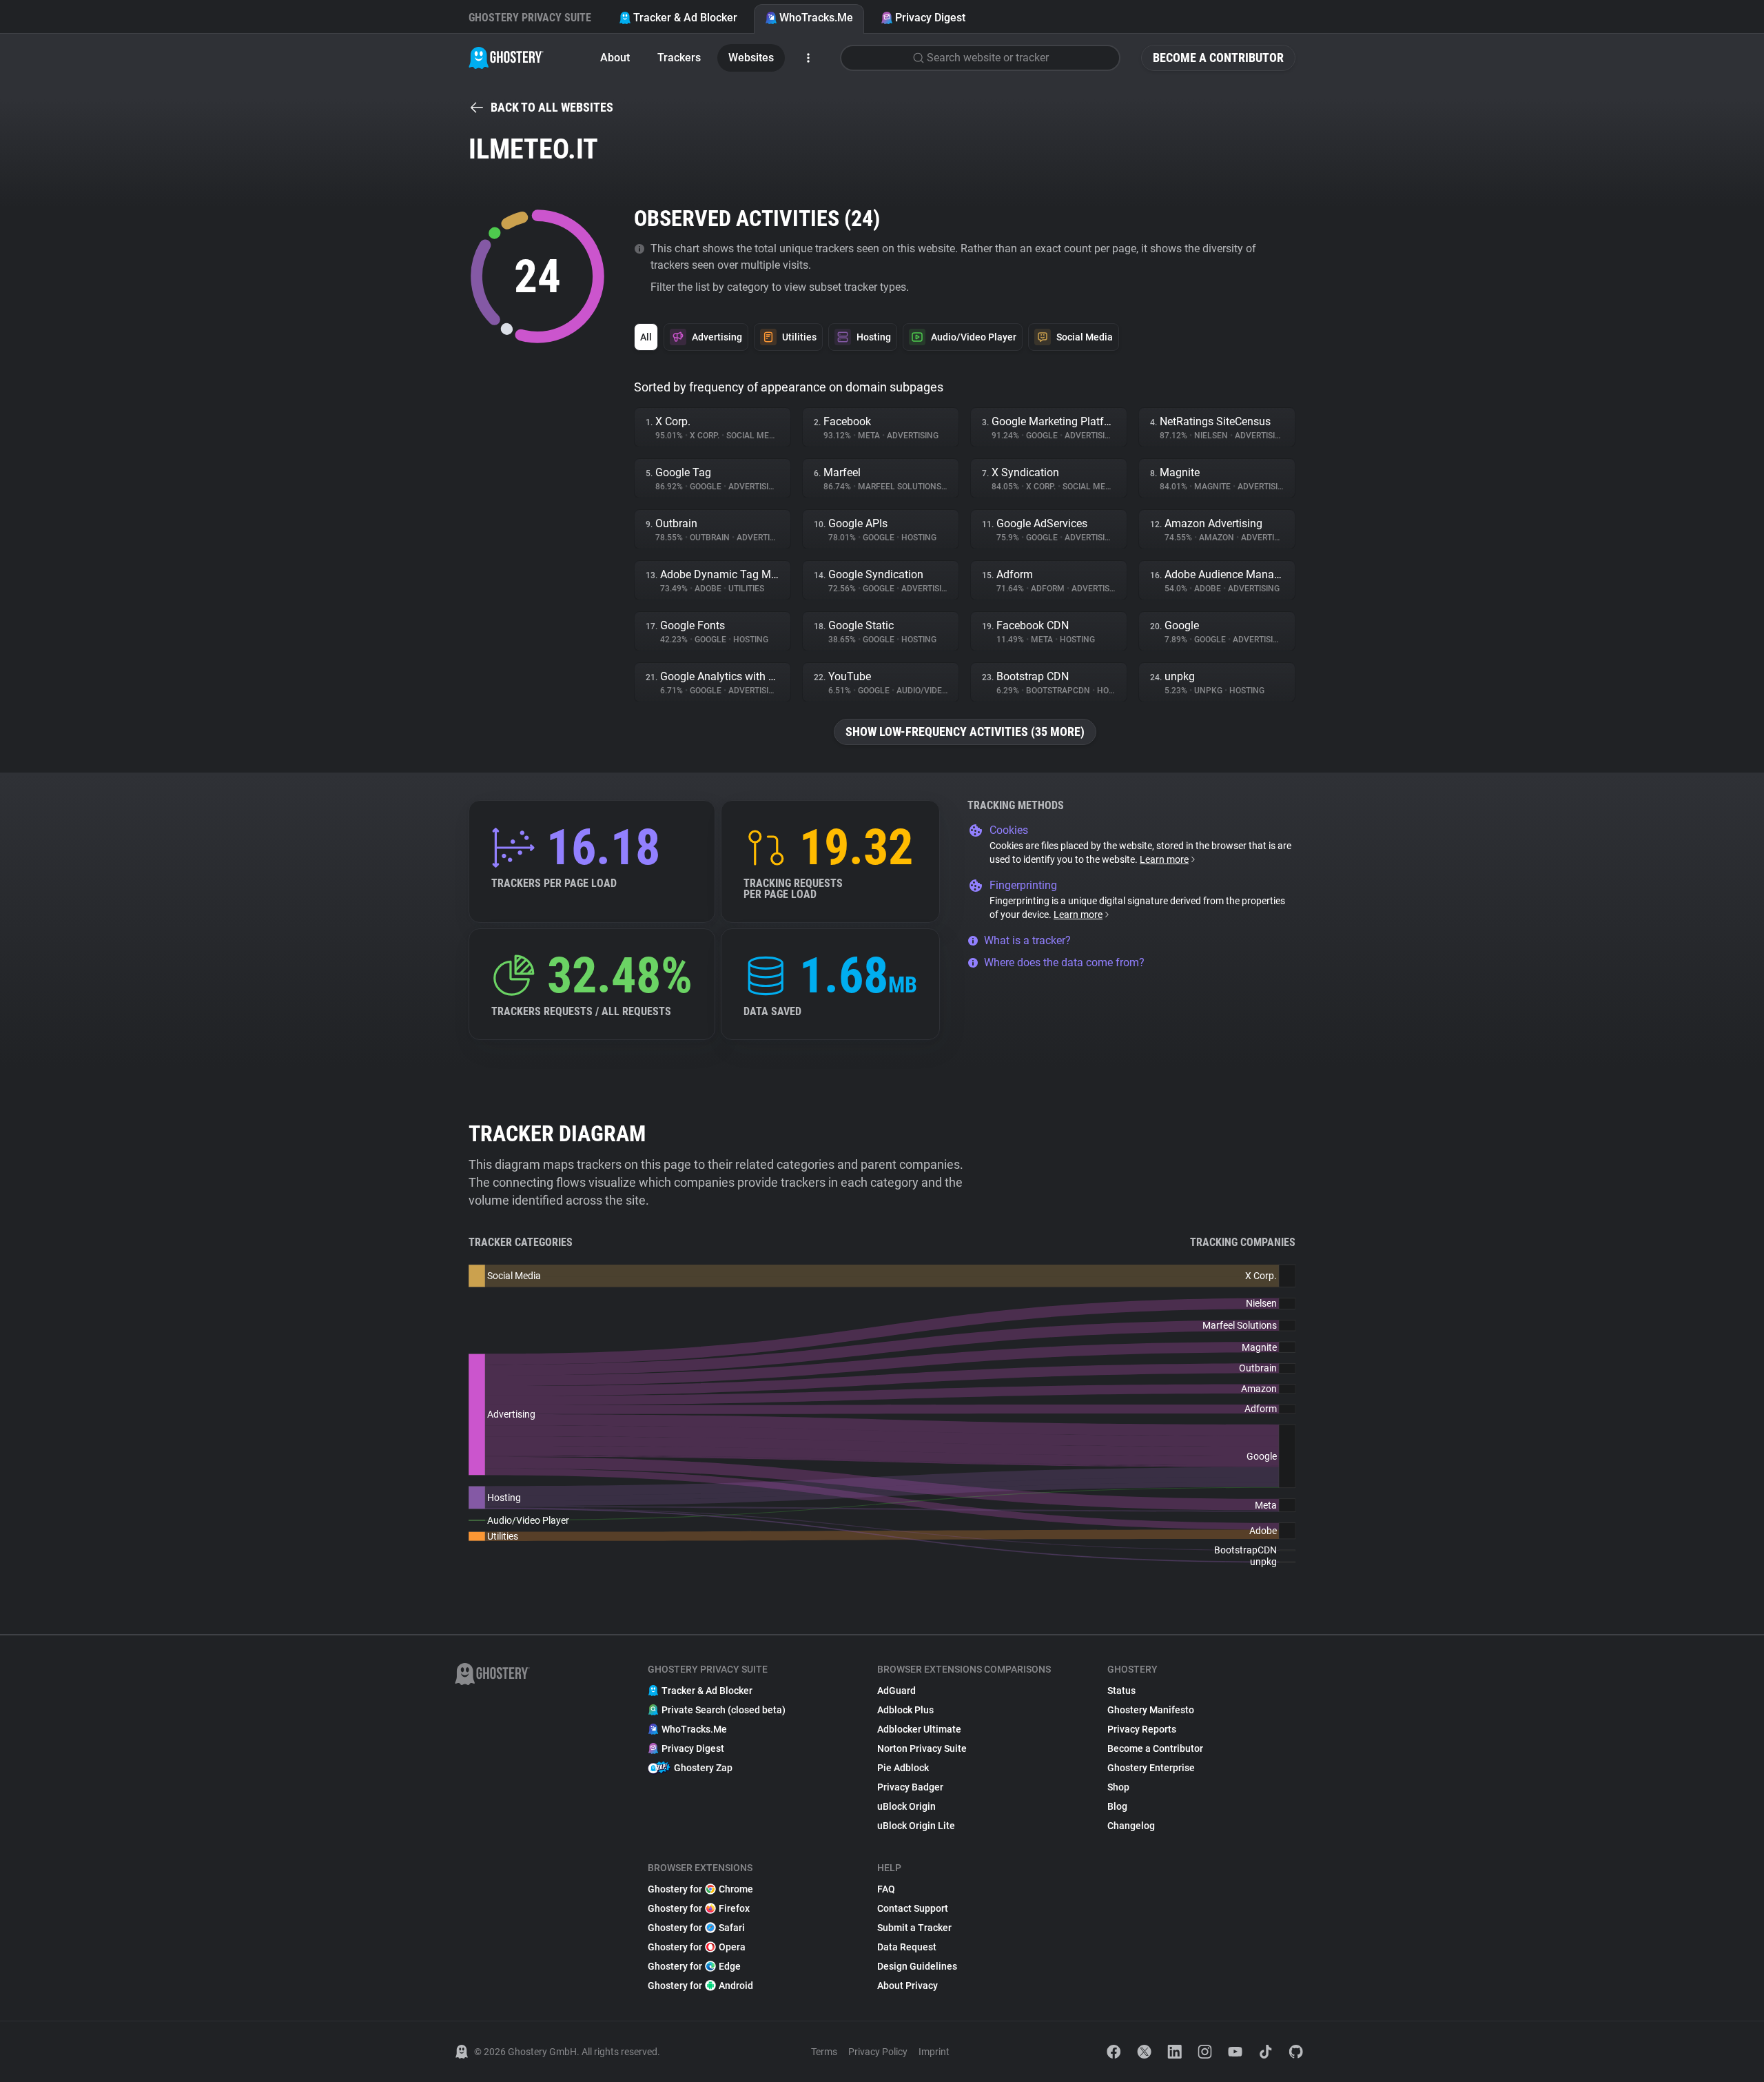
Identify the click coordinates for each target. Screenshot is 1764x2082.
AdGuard (896, 1691)
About (615, 58)
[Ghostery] (506, 58)
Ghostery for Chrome (700, 1889)
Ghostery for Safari (696, 1928)
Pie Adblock (903, 1768)
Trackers (679, 58)
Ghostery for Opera (697, 1947)
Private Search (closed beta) (724, 1710)
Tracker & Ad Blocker (685, 18)
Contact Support (913, 1908)
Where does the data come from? (1064, 962)
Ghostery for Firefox (699, 1908)
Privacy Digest (930, 18)
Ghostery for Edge (694, 1966)
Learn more (1164, 859)
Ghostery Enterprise (1151, 1768)
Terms (824, 2052)
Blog (1117, 1806)
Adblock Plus (905, 1710)
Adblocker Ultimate (919, 1729)
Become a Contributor (1218, 58)
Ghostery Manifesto (1151, 1710)
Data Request (907, 1947)
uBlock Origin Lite (916, 1826)
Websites (751, 58)
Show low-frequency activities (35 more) (965, 732)
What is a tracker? (1027, 940)
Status (1121, 1691)
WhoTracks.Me (816, 18)
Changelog (1131, 1826)
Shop (1118, 1787)
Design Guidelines (917, 1966)
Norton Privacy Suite (922, 1748)
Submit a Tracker (914, 1928)
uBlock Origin (906, 1806)
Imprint (934, 2052)
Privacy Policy (878, 2052)
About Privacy (907, 1986)
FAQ (886, 1889)
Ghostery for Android (700, 1986)
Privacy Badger (910, 1787)
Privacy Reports (1142, 1729)
